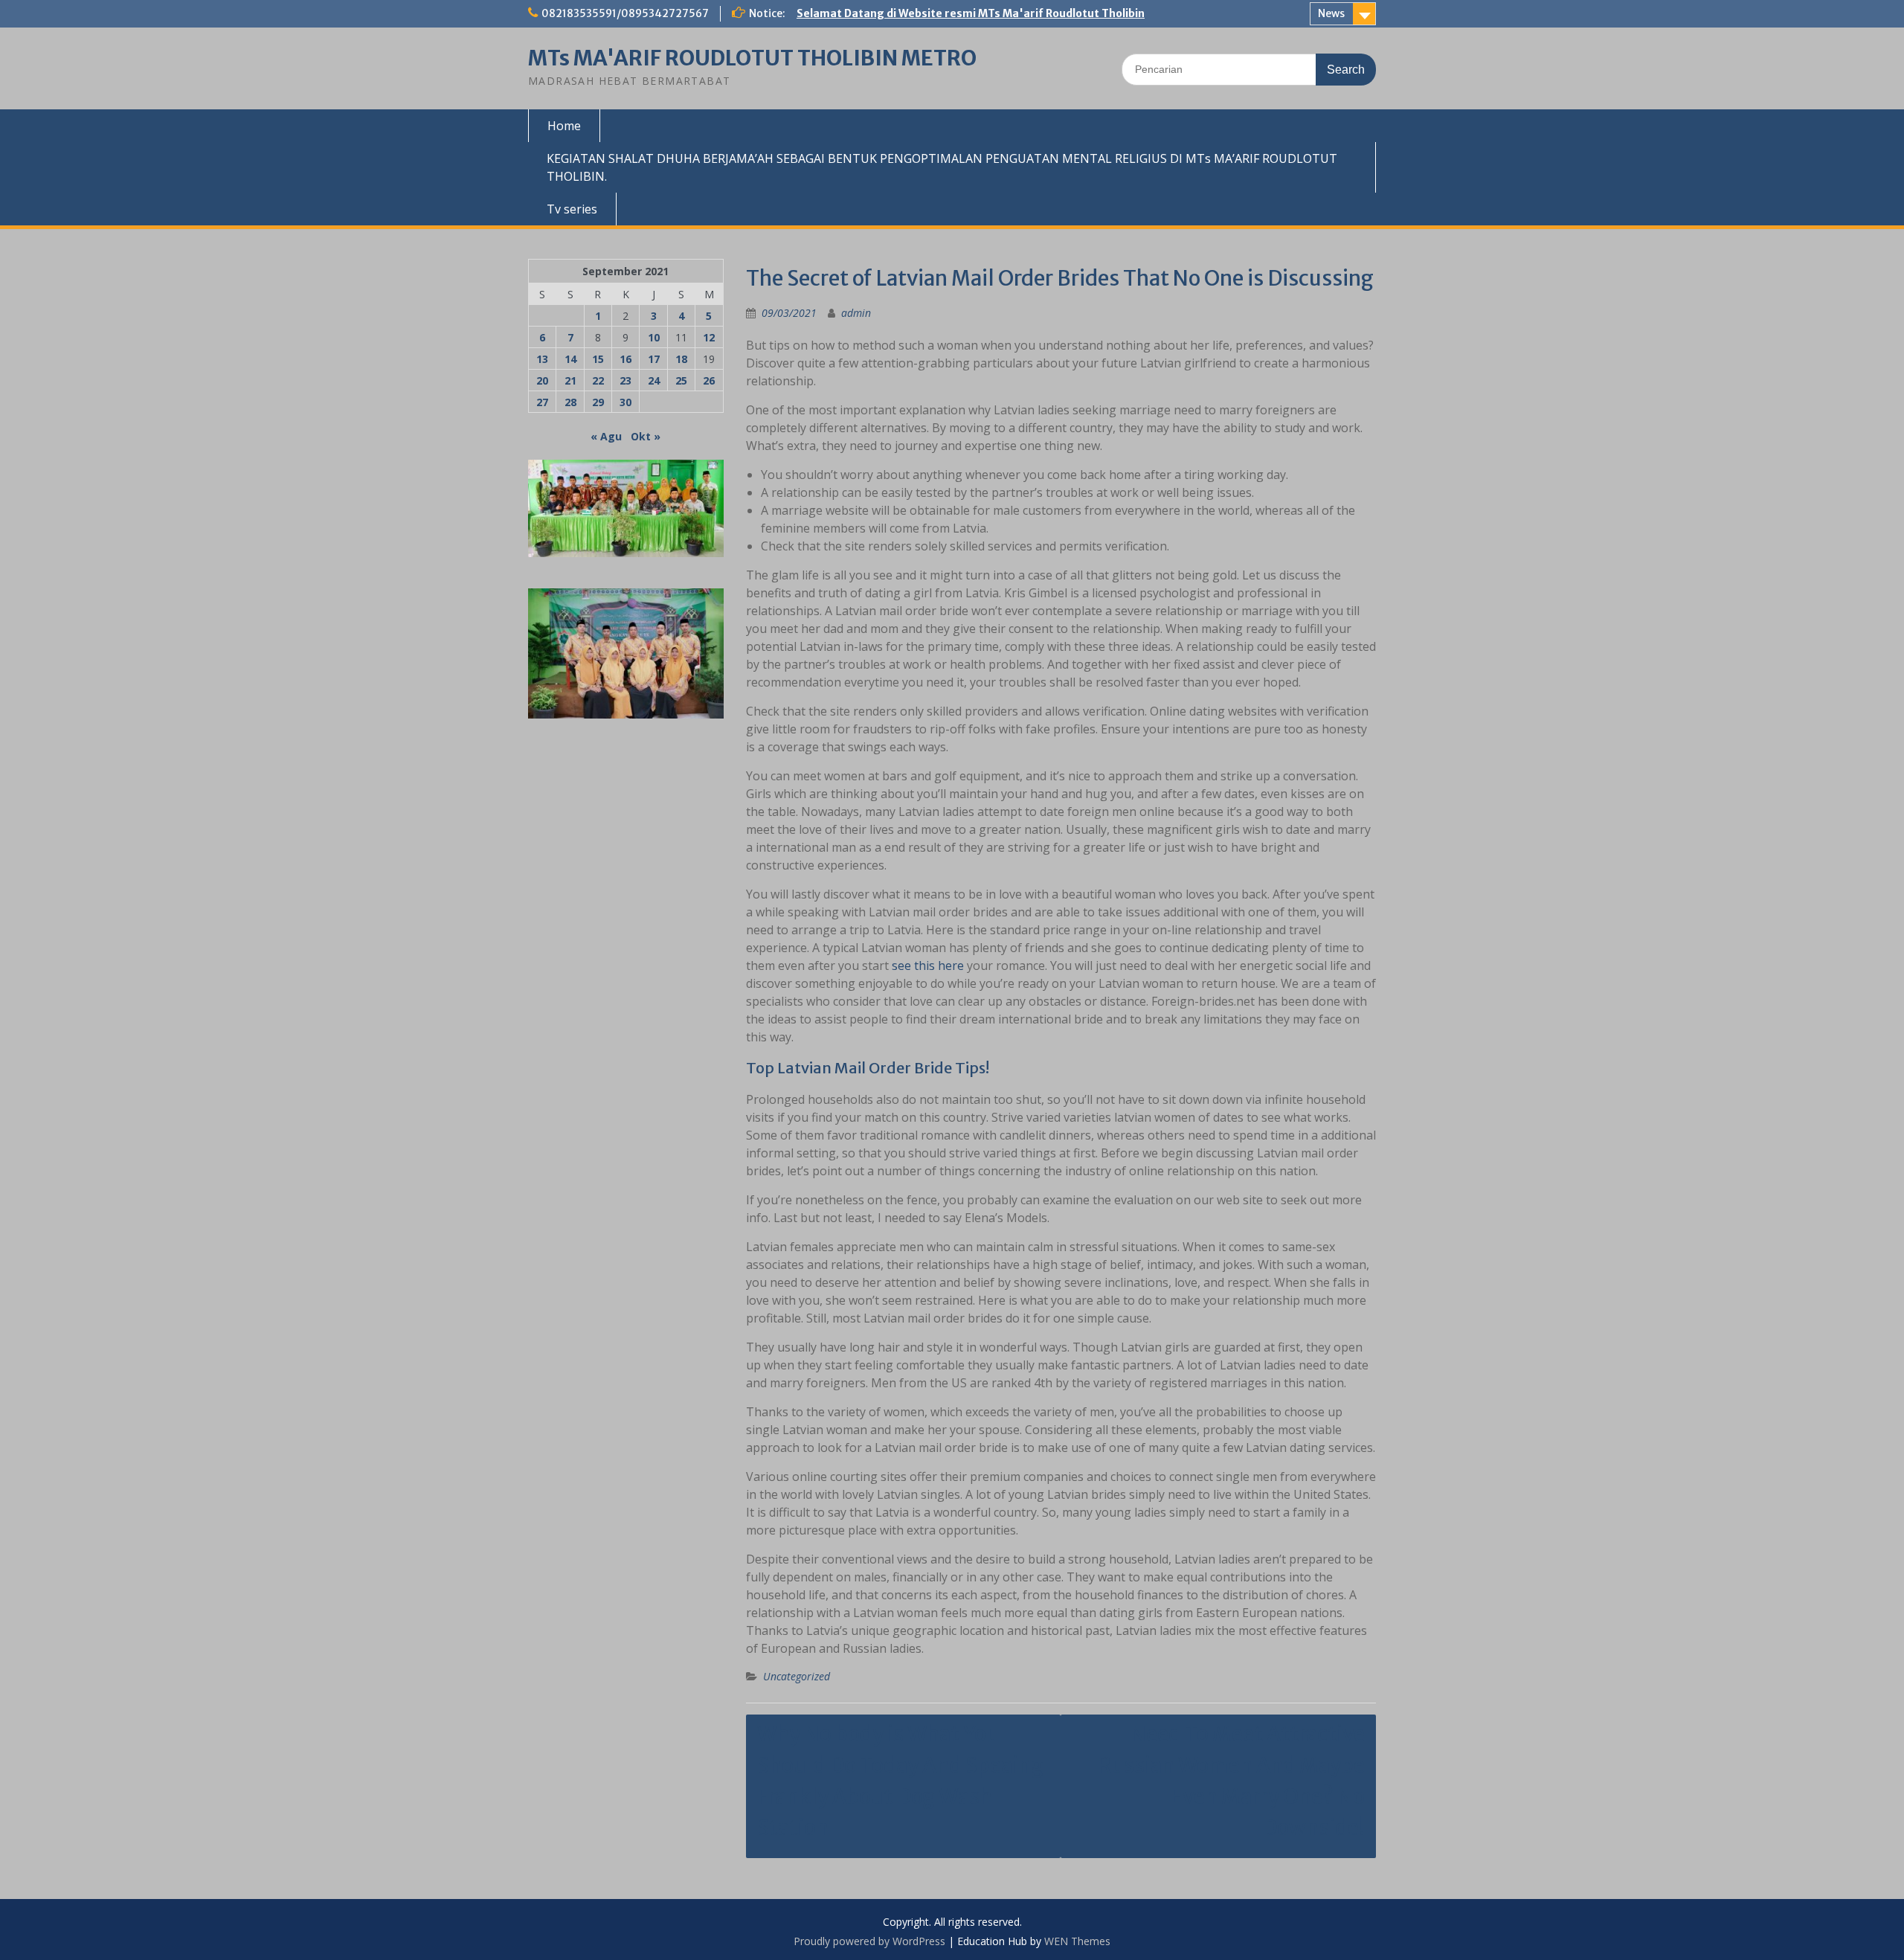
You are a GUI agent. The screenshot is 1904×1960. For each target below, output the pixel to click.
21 (570, 380)
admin (856, 313)
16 (625, 359)
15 (598, 359)
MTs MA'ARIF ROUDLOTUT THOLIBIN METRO (752, 58)
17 (654, 359)
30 (625, 402)
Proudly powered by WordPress (869, 1941)
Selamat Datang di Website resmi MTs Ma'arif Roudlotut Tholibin (971, 13)
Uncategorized (797, 1676)
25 (681, 380)
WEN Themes (1077, 1941)
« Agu (606, 436)
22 (598, 380)
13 (542, 359)
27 (542, 402)
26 (709, 380)
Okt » (646, 436)
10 (654, 337)
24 (654, 380)
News (1331, 13)
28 (570, 402)
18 (681, 359)
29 (598, 402)
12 (709, 337)
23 (625, 380)
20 (542, 380)
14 (570, 359)
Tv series (572, 209)
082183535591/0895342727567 (625, 13)
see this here (928, 965)
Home (564, 126)
